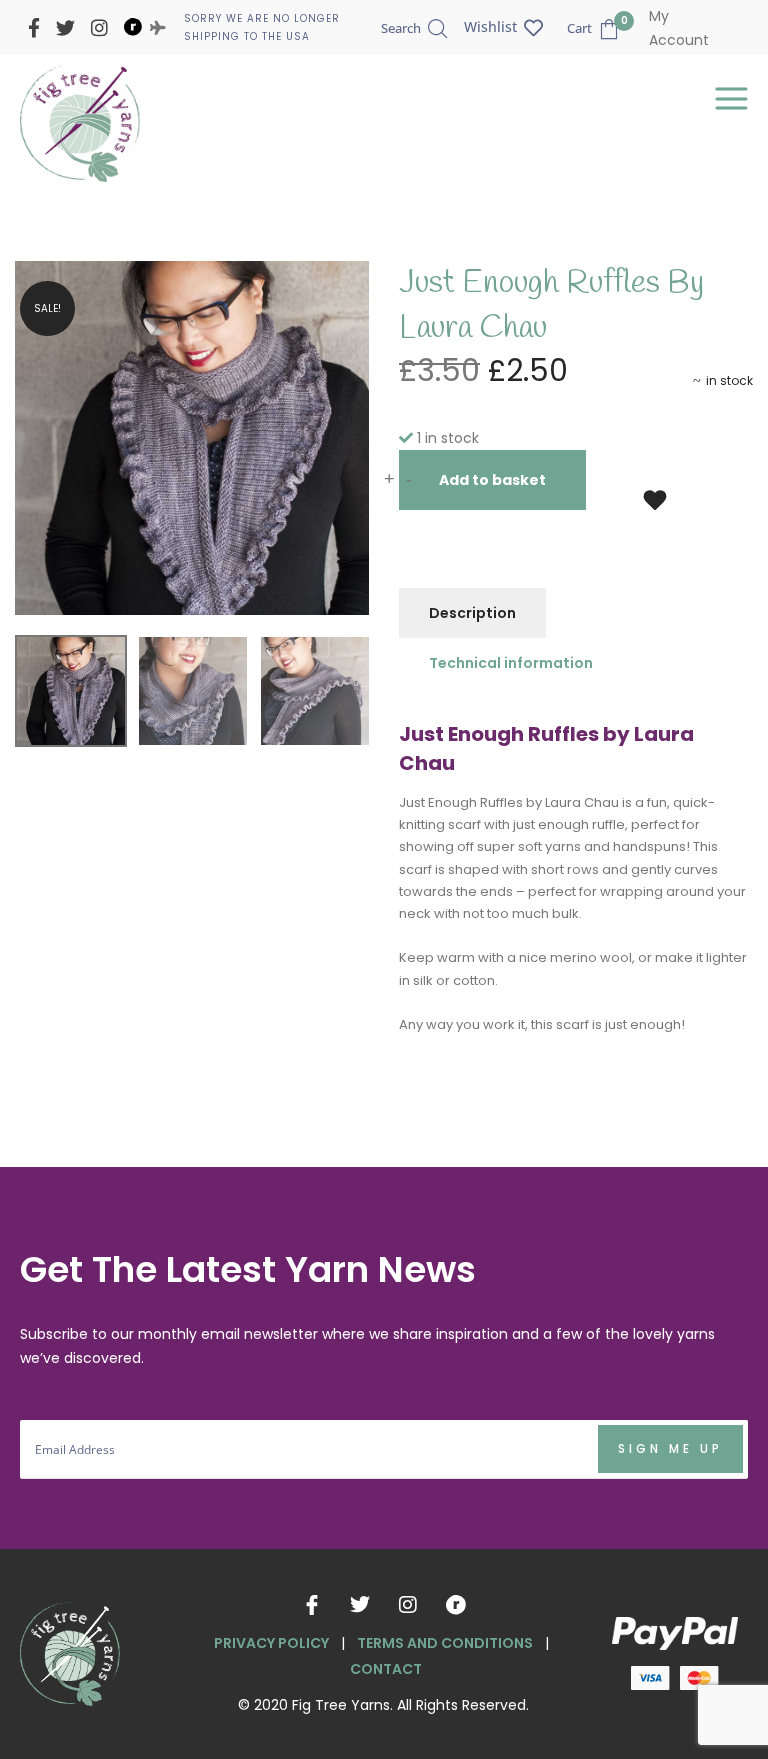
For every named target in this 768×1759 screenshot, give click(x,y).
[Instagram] (408, 1605)
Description (472, 613)
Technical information (511, 663)
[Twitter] (360, 1605)
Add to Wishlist (655, 499)
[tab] (472, 613)
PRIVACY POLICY (271, 1643)
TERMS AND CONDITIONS (445, 1643)
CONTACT (386, 1669)
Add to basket (492, 480)
